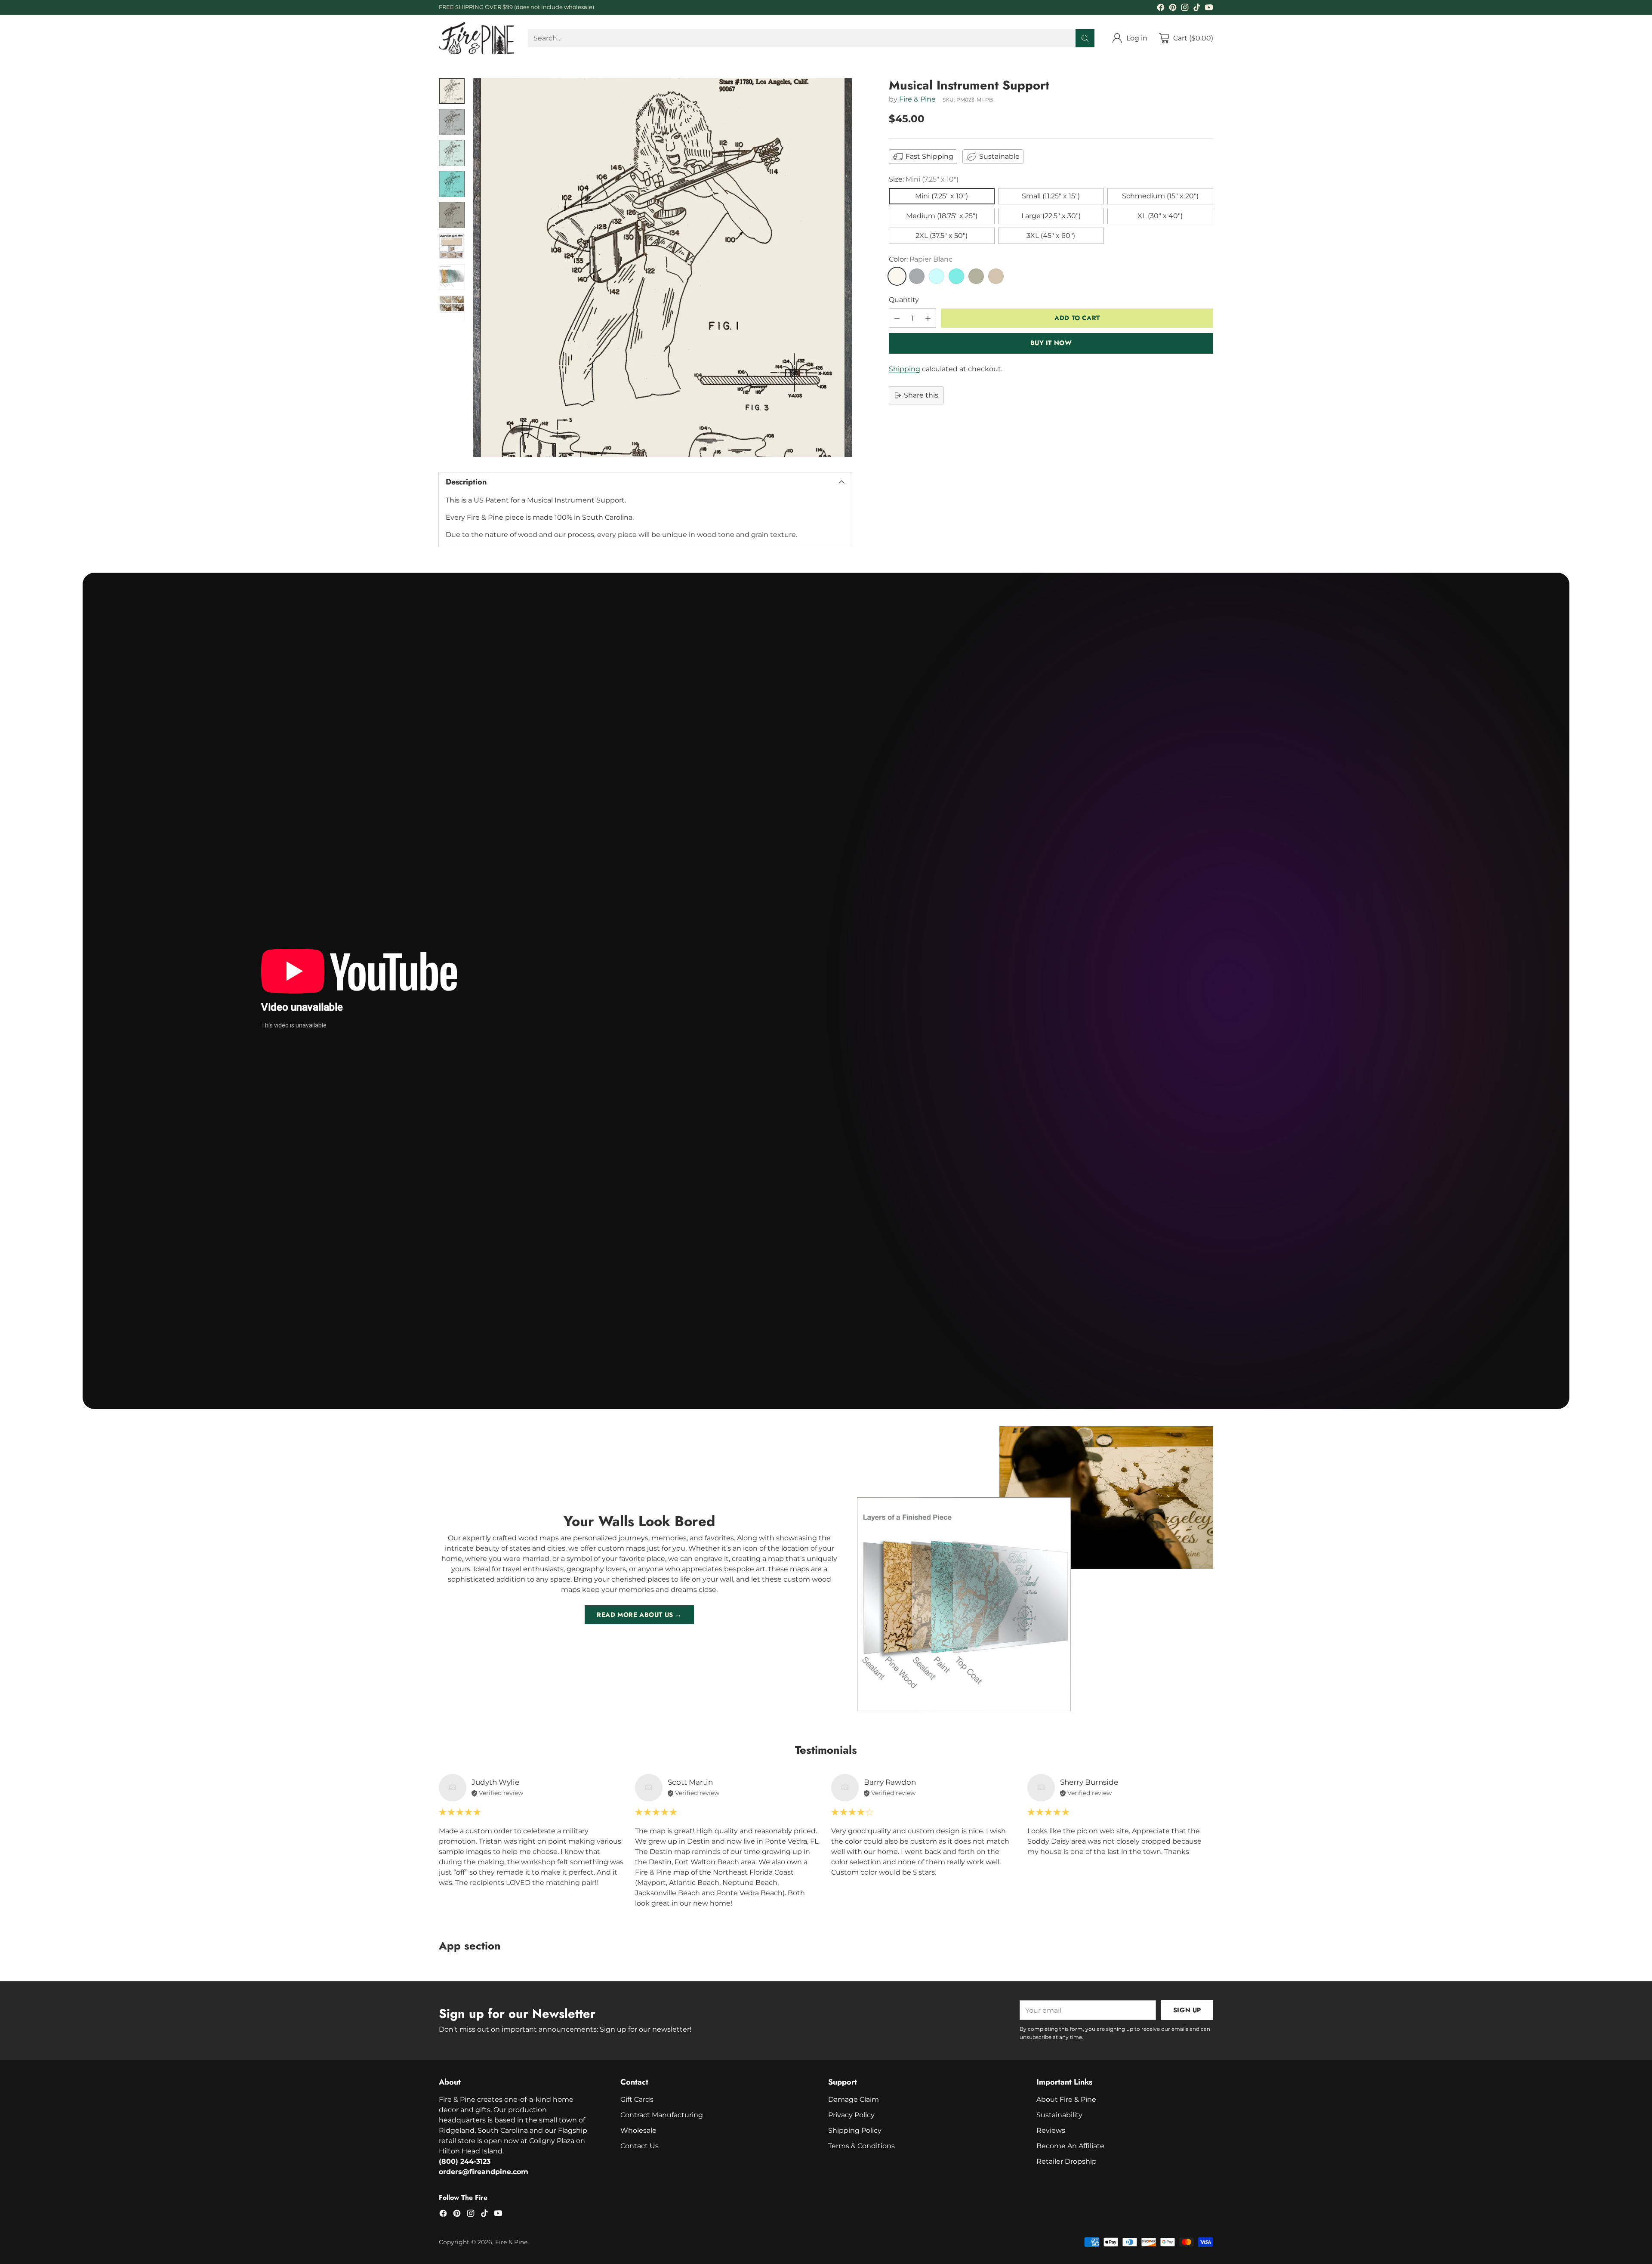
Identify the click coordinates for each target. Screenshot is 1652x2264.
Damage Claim (854, 2099)
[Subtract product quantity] (897, 318)
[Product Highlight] (826, 991)
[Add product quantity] (928, 318)
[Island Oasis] (956, 276)
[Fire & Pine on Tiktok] (1197, 9)
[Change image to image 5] (452, 215)
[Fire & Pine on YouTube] (1209, 9)
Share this (921, 395)
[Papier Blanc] (897, 276)
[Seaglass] (937, 276)
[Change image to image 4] (452, 184)
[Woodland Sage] (976, 276)
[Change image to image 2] (452, 122)
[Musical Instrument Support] (663, 268)
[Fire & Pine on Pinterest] (1173, 9)
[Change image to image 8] (452, 308)
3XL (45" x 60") (1051, 236)
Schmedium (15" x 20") (1160, 196)
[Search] (1085, 38)
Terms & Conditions (861, 2146)
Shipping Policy (855, 2130)
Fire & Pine (917, 100)
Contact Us (640, 2146)
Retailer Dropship (1066, 2161)
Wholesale (638, 2130)
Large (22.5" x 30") (1051, 216)
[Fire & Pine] (476, 38)
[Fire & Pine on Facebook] (1161, 9)
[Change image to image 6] (452, 246)
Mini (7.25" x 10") (942, 196)
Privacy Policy (851, 2115)
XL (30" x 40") (1160, 216)
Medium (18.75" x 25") (942, 216)
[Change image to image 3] (452, 153)
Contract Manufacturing (662, 2115)
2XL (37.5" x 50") (942, 236)
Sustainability (1059, 2115)
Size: (924, 179)
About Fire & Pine (1066, 2099)
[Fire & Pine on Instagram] (1185, 9)
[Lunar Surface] (917, 276)
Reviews (1051, 2130)
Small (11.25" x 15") (1051, 196)
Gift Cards (637, 2099)
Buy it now (1051, 343)
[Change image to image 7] (452, 277)
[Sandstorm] (996, 276)
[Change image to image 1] (452, 91)
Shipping (905, 369)
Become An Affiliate (1070, 2146)
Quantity (904, 300)
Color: (921, 259)
